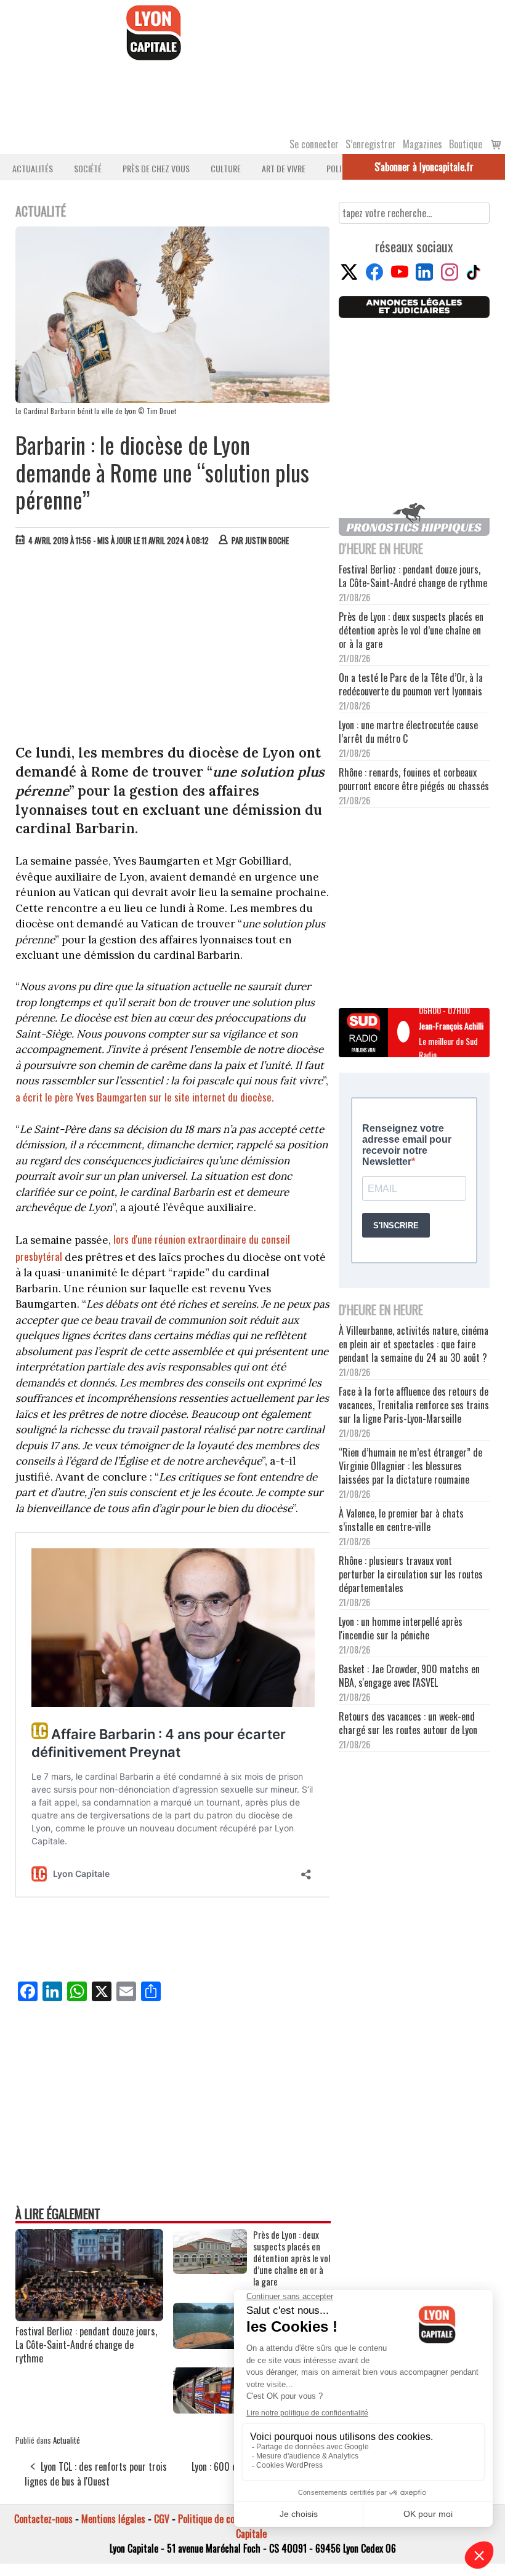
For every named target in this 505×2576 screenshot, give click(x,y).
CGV (162, 2519)
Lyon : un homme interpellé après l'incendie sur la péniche (401, 1628)
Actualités (33, 168)
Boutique (466, 144)
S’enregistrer (371, 144)
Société (88, 168)
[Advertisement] (173, 648)
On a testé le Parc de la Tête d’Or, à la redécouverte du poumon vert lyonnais (411, 684)
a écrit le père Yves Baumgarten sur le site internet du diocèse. (144, 1097)
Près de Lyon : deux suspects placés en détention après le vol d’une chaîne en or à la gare (292, 2258)
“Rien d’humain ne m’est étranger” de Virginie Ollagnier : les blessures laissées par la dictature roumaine (410, 1466)
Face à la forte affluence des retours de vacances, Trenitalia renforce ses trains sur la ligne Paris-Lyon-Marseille (414, 1405)
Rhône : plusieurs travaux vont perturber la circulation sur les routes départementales (411, 1574)
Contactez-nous (43, 2519)
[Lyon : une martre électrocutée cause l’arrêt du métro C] (210, 2409)
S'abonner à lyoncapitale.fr (424, 167)
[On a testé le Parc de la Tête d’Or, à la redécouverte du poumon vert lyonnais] (210, 2345)
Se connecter (314, 144)
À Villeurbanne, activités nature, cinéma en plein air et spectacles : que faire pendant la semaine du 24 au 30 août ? (414, 1344)
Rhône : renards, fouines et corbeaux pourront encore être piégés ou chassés (414, 779)
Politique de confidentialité (229, 2519)
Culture (226, 168)
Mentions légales (113, 2519)
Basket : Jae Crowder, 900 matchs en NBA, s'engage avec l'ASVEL (409, 1676)
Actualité (67, 2440)
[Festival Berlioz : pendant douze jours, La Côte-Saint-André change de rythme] (89, 2317)
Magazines (422, 144)
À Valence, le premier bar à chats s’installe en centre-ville (401, 1520)
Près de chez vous (156, 168)
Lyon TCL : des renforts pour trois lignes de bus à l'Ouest (96, 2474)
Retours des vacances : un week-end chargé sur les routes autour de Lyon (408, 1723)
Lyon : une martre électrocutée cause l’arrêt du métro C (408, 732)
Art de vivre (284, 168)
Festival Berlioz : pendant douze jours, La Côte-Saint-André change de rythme (86, 2345)
